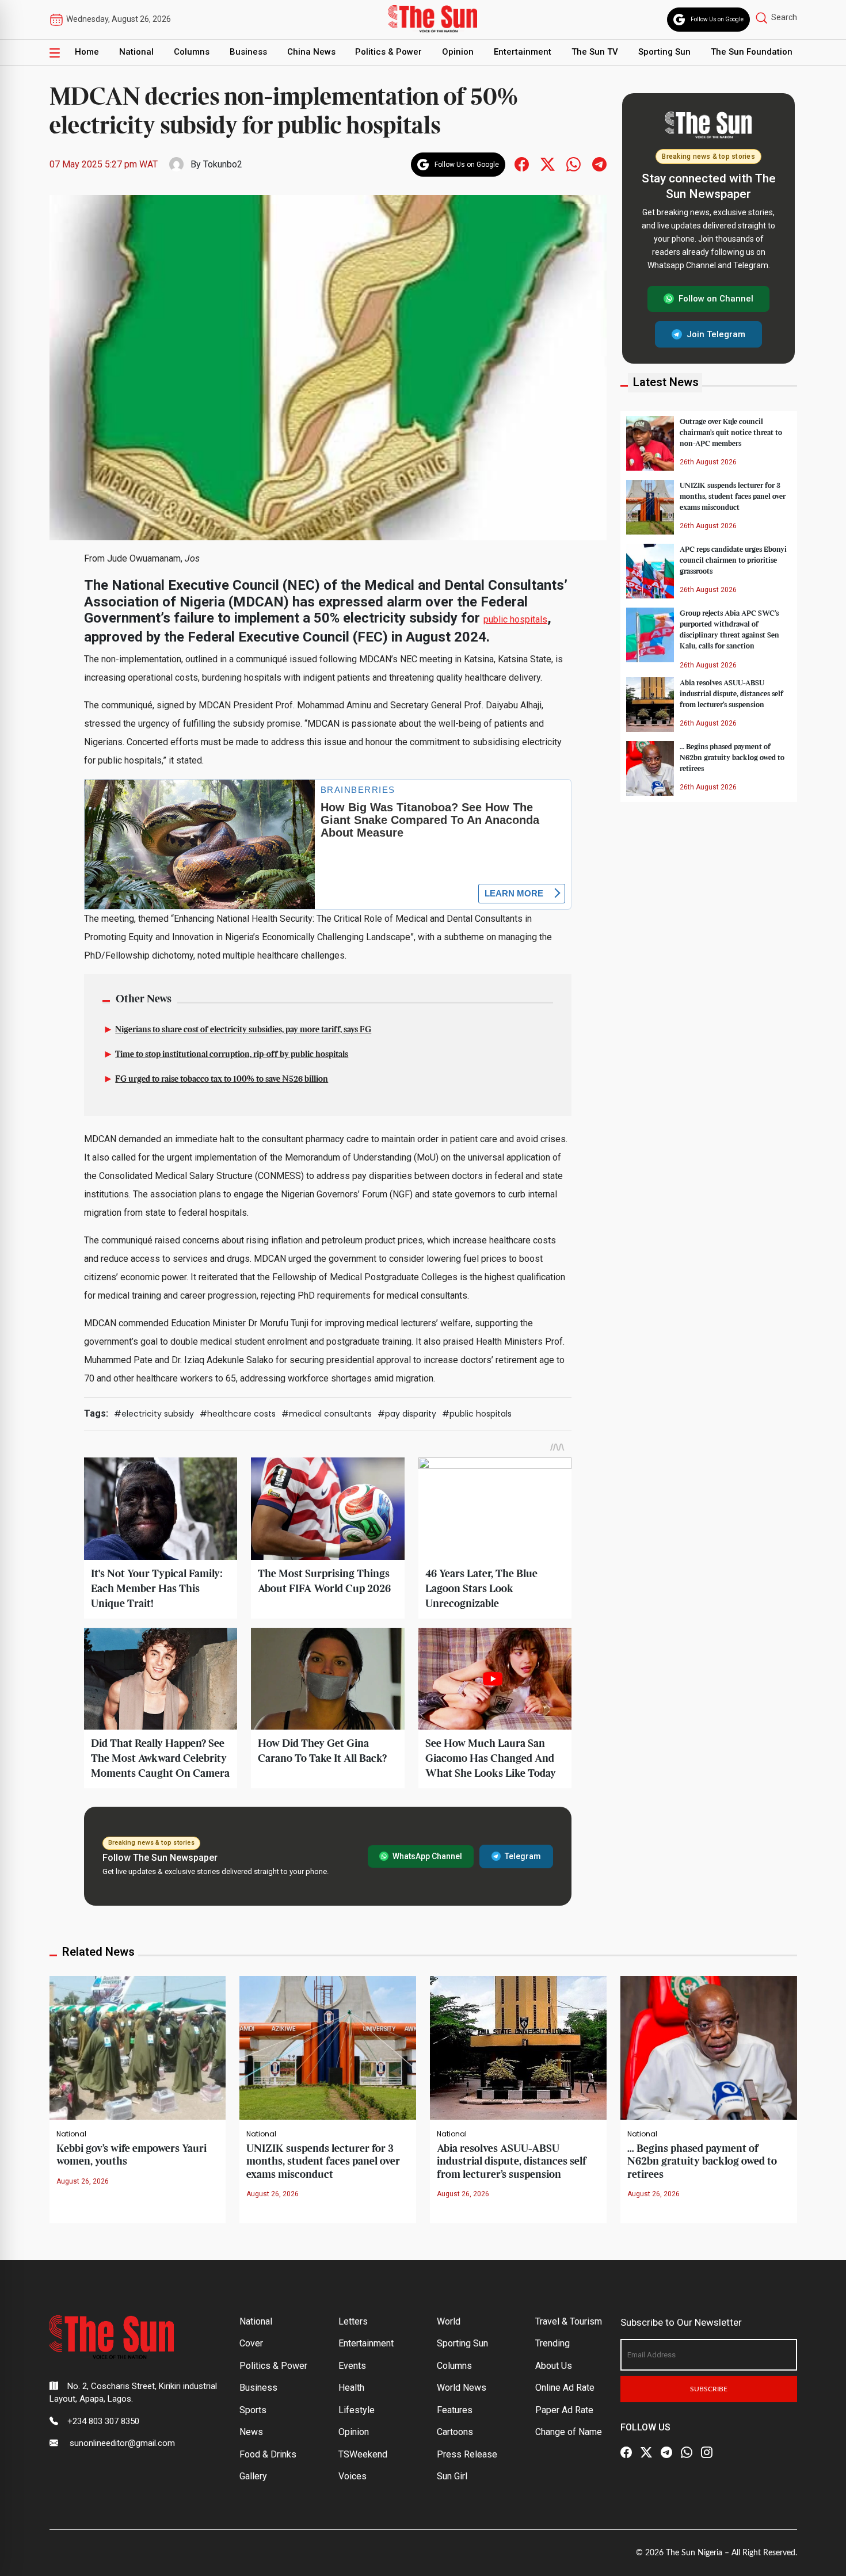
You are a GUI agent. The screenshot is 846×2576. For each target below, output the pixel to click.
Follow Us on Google (717, 19)
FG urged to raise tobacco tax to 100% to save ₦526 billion (222, 1079)
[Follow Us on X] (646, 2452)
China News (311, 52)
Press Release (467, 2454)
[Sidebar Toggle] (55, 52)
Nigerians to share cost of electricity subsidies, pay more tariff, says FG (243, 1030)
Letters (353, 2321)
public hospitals (515, 619)
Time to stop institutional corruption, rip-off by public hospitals (232, 1055)
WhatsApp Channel (427, 1856)
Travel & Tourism (569, 2321)
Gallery (253, 2476)
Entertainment (523, 52)
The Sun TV (595, 52)
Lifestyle (357, 2410)
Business (248, 52)
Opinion (458, 52)
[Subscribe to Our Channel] (666, 2452)
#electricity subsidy (154, 1414)
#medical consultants (327, 1414)
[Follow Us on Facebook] (626, 2452)
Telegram (523, 1856)
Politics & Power (388, 52)
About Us (554, 2366)
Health (351, 2388)
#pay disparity (407, 1414)
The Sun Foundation (752, 52)
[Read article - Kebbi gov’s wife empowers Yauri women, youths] (138, 2047)
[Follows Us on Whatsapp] (573, 164)
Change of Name (569, 2432)
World (449, 2321)
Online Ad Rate (565, 2388)
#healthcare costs (238, 1414)
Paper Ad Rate (564, 2410)
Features (455, 2410)
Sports (253, 2410)
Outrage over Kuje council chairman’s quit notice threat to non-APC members (731, 432)
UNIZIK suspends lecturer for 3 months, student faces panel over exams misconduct (733, 496)
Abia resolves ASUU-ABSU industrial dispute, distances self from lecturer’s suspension (731, 693)
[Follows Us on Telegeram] (599, 164)
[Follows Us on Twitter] (548, 164)
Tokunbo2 (223, 164)
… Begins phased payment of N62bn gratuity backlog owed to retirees (732, 757)
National (136, 52)
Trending (552, 2343)
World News (462, 2388)
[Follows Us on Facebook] (522, 164)
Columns (192, 52)
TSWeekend (363, 2454)
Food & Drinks (268, 2454)
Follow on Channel (716, 299)
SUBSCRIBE (709, 2389)
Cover (251, 2343)
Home (87, 52)
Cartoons (455, 2432)
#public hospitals (477, 1414)
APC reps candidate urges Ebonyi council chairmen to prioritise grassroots (733, 560)
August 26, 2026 (83, 2181)
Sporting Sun (664, 52)
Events (352, 2366)
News (251, 2432)
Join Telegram (716, 334)
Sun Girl (452, 2476)
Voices (352, 2476)
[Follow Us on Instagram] (707, 2452)
